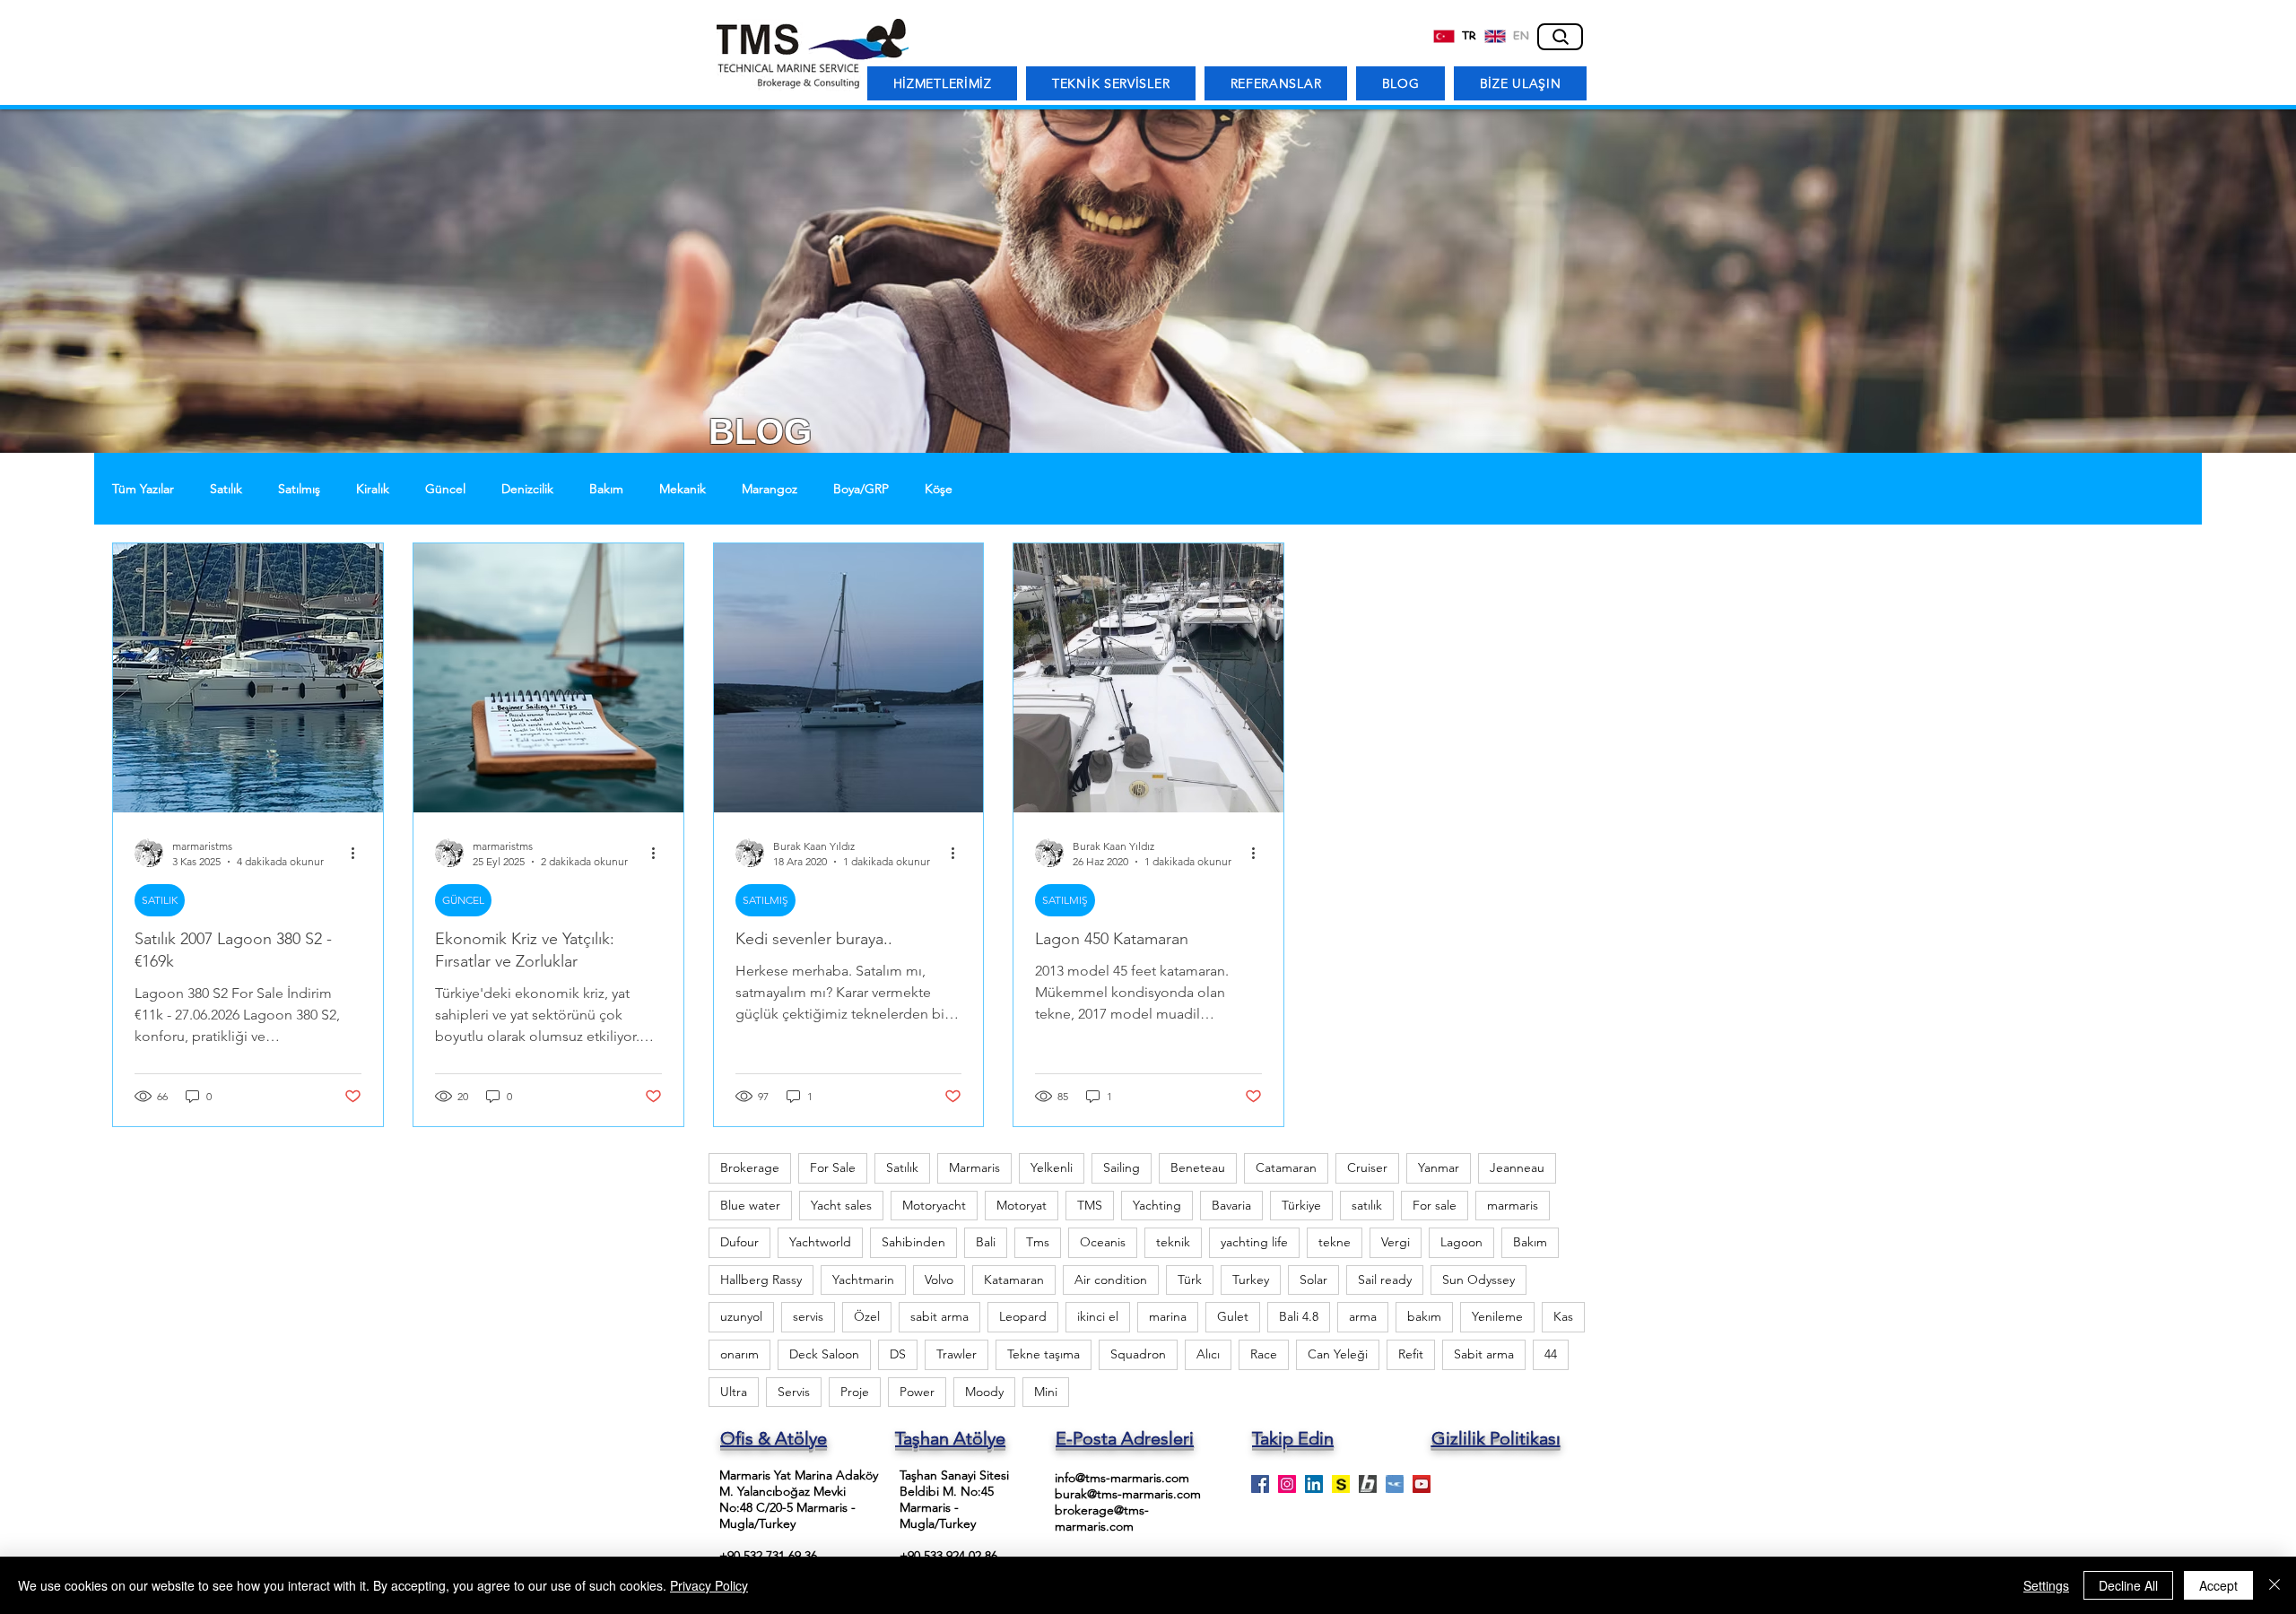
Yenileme (1497, 1316)
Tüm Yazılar (143, 489)
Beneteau (1198, 1167)
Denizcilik (527, 489)
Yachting (1157, 1205)
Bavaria (1231, 1205)
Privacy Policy (709, 1585)
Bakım (606, 489)
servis (808, 1316)
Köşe (939, 489)
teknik (1173, 1242)
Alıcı (1208, 1354)
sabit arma (939, 1316)
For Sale (833, 1167)
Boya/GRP (861, 489)
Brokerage (750, 1167)
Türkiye (1301, 1205)
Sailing (1122, 1167)
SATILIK (160, 900)
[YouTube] (1422, 1484)
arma (1363, 1316)
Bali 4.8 (1299, 1316)
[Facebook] (1260, 1484)
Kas (1563, 1316)
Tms (1038, 1242)
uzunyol (741, 1316)
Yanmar (1439, 1167)
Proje (855, 1392)
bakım (1424, 1316)
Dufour (739, 1242)
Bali (986, 1242)
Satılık (226, 489)
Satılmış (299, 489)
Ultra (734, 1392)
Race (1264, 1354)
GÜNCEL (463, 900)
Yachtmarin (863, 1280)
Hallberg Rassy (761, 1280)
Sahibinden (913, 1242)
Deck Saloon (824, 1354)
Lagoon (1461, 1242)
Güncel (445, 489)
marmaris (1513, 1205)
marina (1168, 1316)
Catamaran (1286, 1167)
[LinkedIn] (1314, 1484)
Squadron (1138, 1354)
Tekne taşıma (1044, 1354)
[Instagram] (1287, 1484)
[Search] (1560, 37)
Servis (794, 1392)
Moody (984, 1392)
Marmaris (974, 1167)
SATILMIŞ (765, 900)
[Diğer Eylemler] (359, 853)
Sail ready (1385, 1280)
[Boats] (1368, 1484)
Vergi (1396, 1242)
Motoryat (1022, 1205)
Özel (867, 1316)
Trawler (957, 1354)
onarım (739, 1354)
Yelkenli (1052, 1167)
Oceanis (1103, 1242)
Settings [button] (2046, 1585)
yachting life (1254, 1242)
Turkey (1251, 1280)
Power (917, 1392)
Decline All (2128, 1585)
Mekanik (683, 489)
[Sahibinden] (1341, 1484)
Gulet (1233, 1316)
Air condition (1111, 1280)
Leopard (1023, 1316)
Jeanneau (1517, 1167)
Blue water (750, 1205)
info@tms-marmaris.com (1122, 1478)
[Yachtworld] (1395, 1484)
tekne (1335, 1242)
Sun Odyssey (1478, 1280)
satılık (1367, 1205)
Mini (1046, 1392)
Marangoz (770, 489)
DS (898, 1354)
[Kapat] (2274, 1585)
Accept (2218, 1585)
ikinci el (1098, 1316)
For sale (1435, 1205)
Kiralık (373, 489)
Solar (1313, 1280)
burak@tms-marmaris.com (1128, 1494)
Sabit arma (1484, 1354)
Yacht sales (841, 1205)
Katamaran (1014, 1280)
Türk (1190, 1280)
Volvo (939, 1280)
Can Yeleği (1338, 1354)
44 (1551, 1354)
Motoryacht (934, 1205)
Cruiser (1367, 1167)
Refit (1411, 1354)
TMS (1090, 1205)
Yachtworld (820, 1242)
